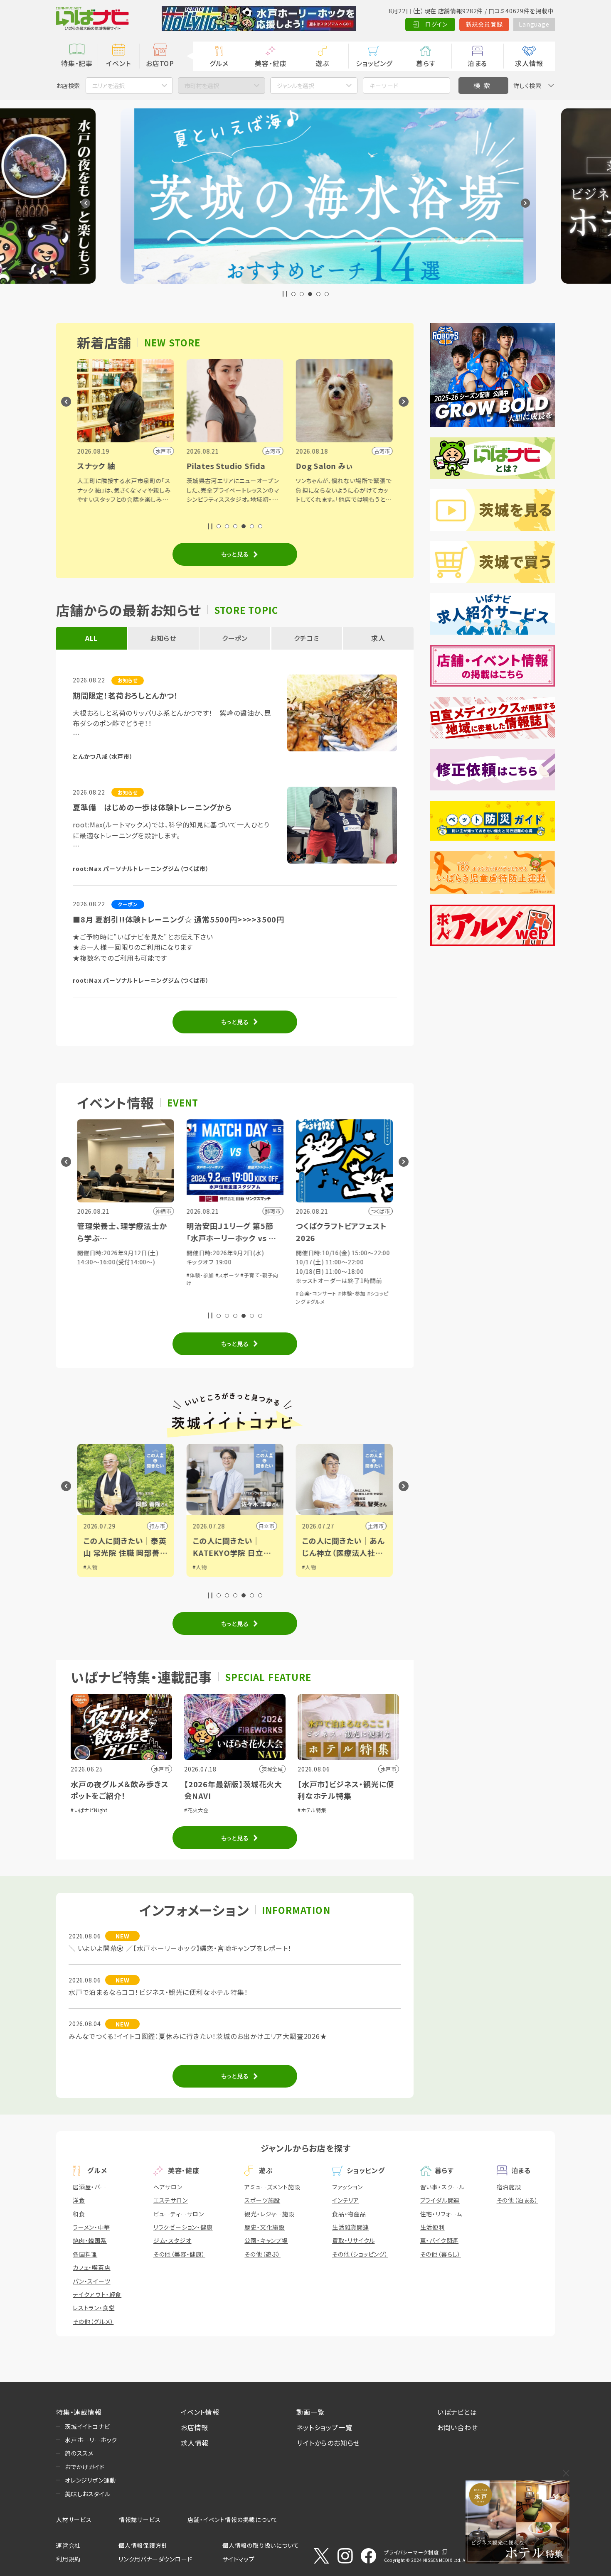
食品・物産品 (349, 2214)
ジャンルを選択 (296, 86)
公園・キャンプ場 (266, 2240)
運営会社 (68, 2545)
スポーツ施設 (262, 2200)
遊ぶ (322, 63)
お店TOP (160, 63)
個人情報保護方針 (143, 2545)
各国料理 (85, 2254)
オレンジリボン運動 (90, 2480)
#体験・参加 (109, 1275)
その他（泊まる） (517, 2200)
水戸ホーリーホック (91, 2440)
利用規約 (68, 2559)
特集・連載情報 (79, 2412)
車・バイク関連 (440, 2240)
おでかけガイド (85, 2467)
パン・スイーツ (92, 2281)
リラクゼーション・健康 (183, 2227)
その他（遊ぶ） (262, 2254)
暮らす (426, 63)
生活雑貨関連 (351, 2227)
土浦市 (285, 1526)
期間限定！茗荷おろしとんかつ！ (126, 695)
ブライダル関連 (440, 2200)
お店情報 (195, 2427)
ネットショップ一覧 (324, 2427)
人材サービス (74, 2520)
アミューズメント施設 (272, 2187)
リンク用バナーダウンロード (155, 2559)
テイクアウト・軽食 (97, 2294)
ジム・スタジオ (172, 2240)
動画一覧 (310, 2412)
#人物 (108, 1567)
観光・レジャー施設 (269, 2214)
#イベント (331, 1567)
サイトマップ (239, 2559)
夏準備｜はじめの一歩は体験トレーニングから (152, 807)
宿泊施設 (509, 2187)
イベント (118, 63)
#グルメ (225, 1301)
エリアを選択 (108, 86)
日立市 (175, 1526)
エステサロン (171, 2200)
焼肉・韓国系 (90, 2240)
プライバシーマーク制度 (411, 2552)
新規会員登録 (484, 24)
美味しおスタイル (87, 2494)
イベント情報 (200, 2412)
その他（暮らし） (441, 2254)
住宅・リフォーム (441, 2214)
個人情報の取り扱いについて (261, 2545)
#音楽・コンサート (225, 1293)
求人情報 (529, 63)
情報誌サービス (140, 2520)
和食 (79, 2214)
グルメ (219, 63)
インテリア (346, 2200)
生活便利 (432, 2227)
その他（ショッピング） (360, 2254)
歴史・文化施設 (265, 2227)
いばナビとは (457, 2412)
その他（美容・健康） (179, 2254)
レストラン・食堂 (94, 2308)
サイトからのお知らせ (328, 2443)
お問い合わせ (458, 2427)
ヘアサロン (168, 2187)
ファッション (347, 2187)
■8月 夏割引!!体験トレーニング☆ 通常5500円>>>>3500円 (179, 919)
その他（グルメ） (93, 2321)
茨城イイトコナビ (87, 2426)
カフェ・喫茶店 (92, 2267)
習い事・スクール (442, 2187)
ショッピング (374, 63)
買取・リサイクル (353, 2240)
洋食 (79, 2200)
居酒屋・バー (90, 2187)
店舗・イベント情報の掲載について (233, 2520)
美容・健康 (271, 63)
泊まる (477, 63)
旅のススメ (79, 2453)
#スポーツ (136, 1275)
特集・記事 (77, 63)
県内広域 (391, 1526)
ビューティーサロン (179, 2214)
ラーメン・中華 (91, 2227)
